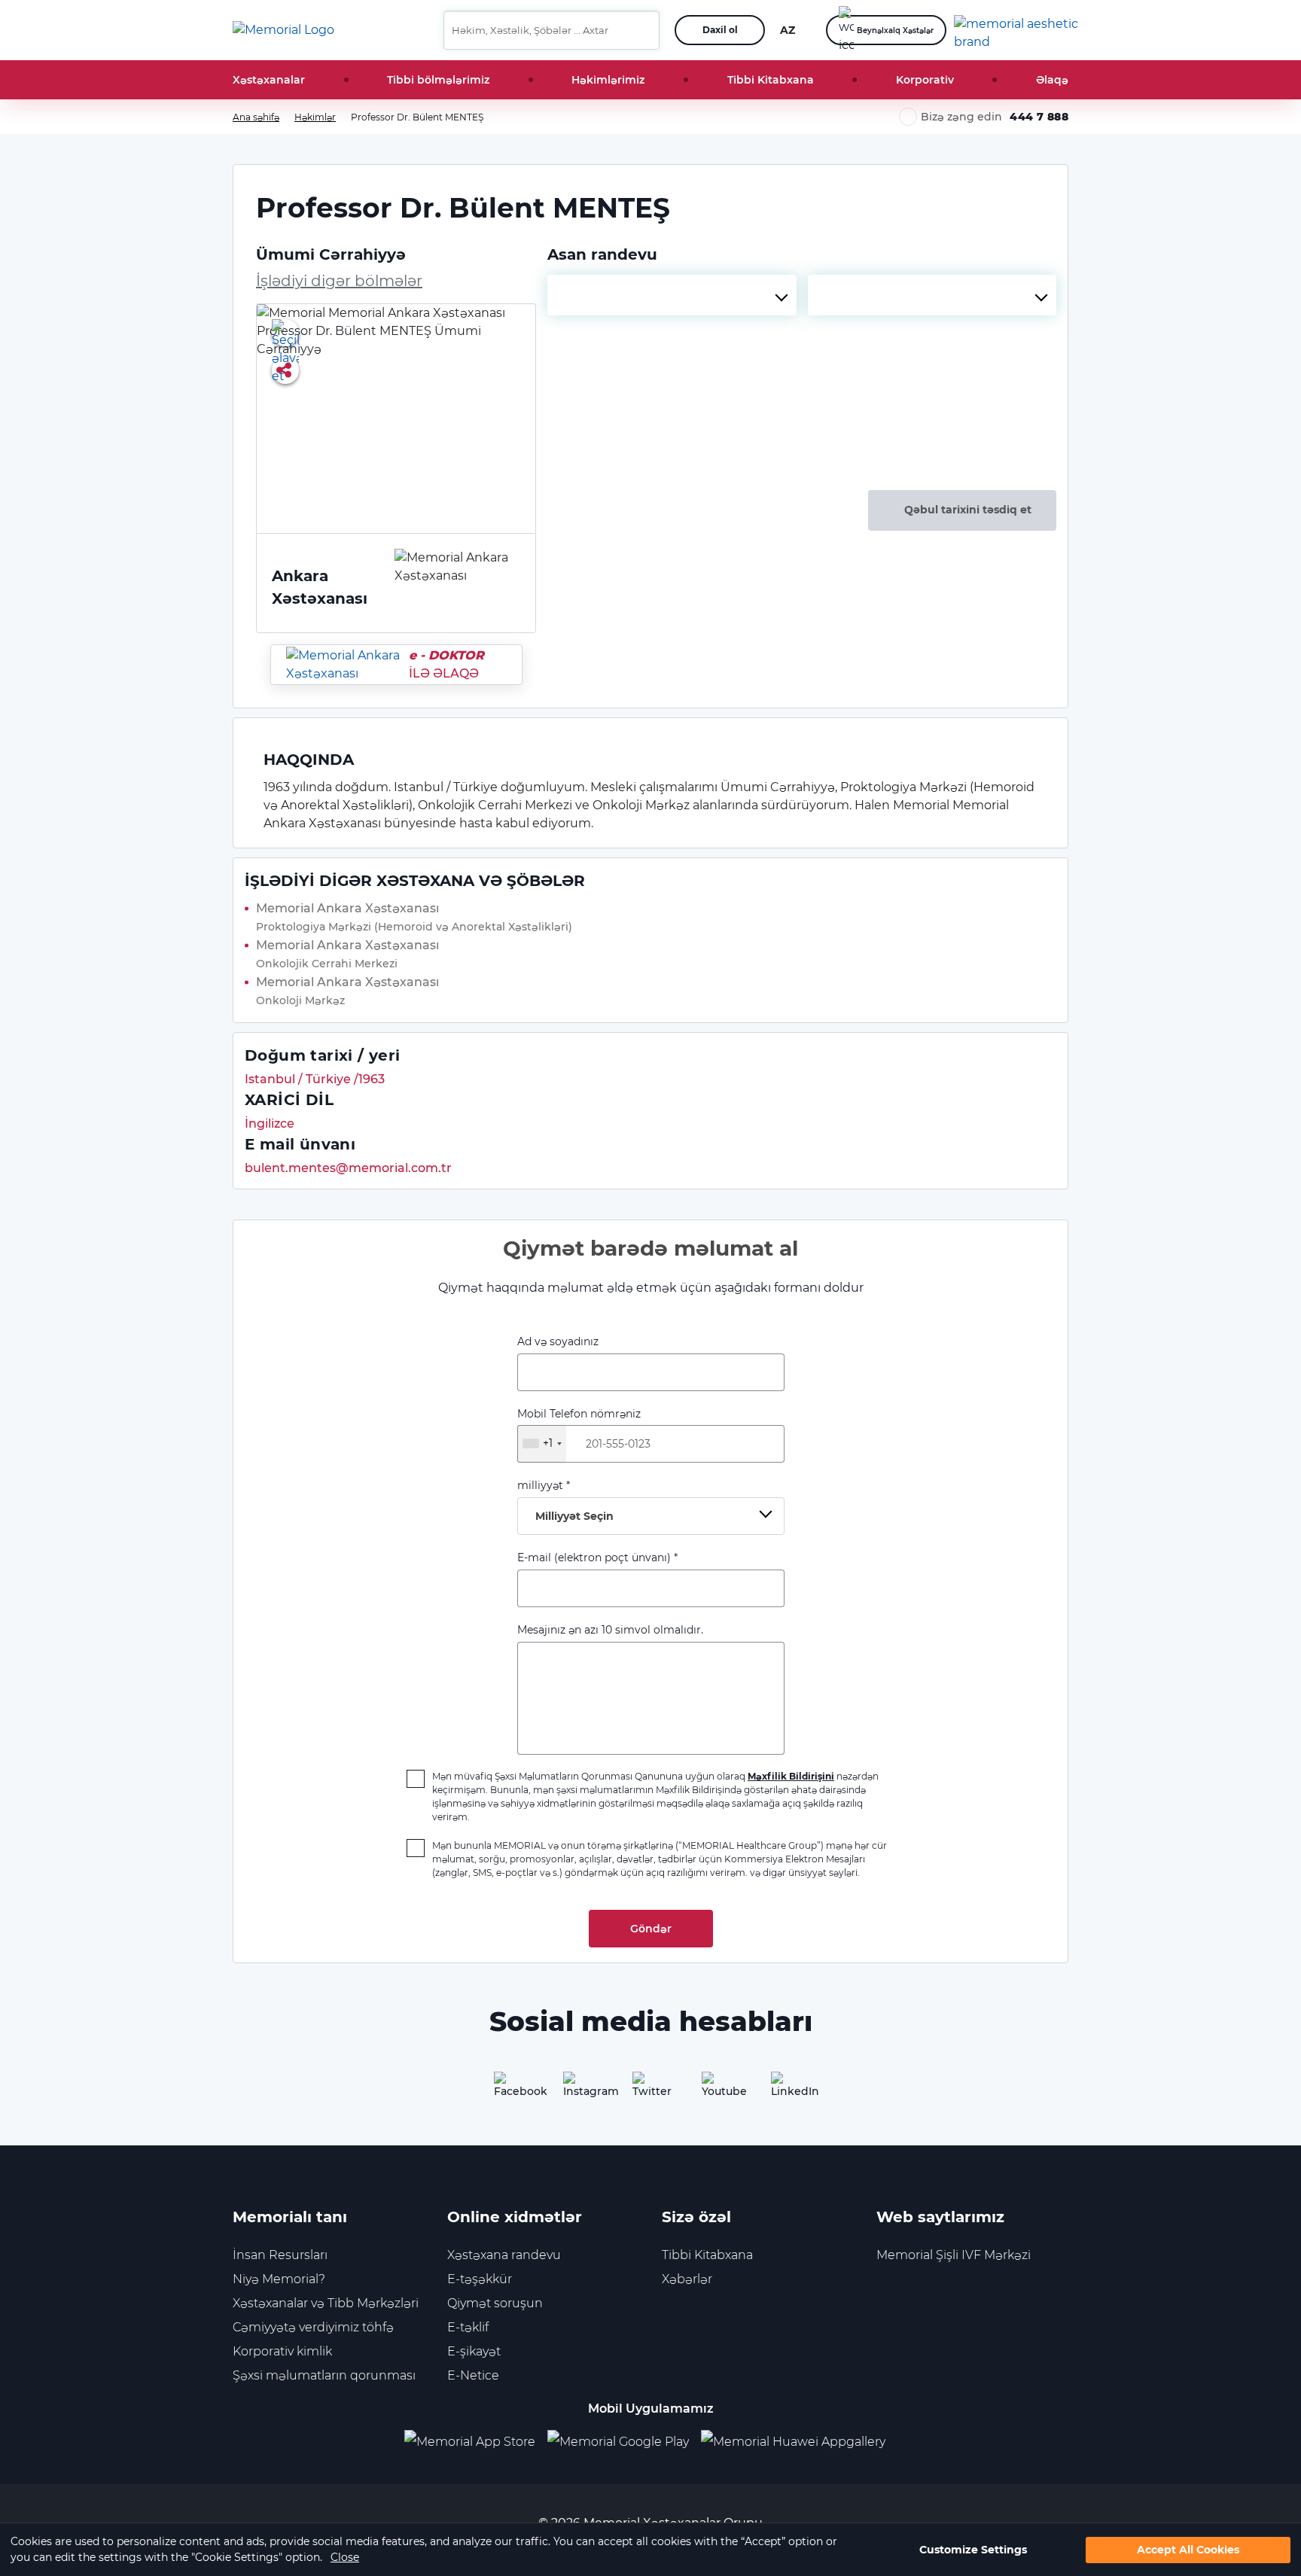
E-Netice (473, 2375)
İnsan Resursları (280, 2255)
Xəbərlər (687, 2279)
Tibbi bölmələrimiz (438, 80)
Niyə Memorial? (279, 2279)
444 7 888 (1039, 117)
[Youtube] (720, 2090)
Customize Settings (973, 2550)
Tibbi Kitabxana (771, 80)
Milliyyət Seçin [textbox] (574, 1516)
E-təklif (468, 2327)
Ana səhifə (256, 117)
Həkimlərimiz (608, 80)
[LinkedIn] (789, 2090)
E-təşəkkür (480, 2279)
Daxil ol (720, 30)
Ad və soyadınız (558, 1341)
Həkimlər (315, 117)
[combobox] (672, 295)
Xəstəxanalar (269, 80)
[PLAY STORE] (618, 2442)
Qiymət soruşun (495, 2303)
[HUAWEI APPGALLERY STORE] (799, 2442)
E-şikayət (474, 2351)
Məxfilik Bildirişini (791, 1776)
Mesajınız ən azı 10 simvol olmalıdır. (610, 1630)
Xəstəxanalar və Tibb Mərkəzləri (326, 2303)
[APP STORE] (476, 2442)
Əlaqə (1052, 80)
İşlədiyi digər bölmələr (339, 281)
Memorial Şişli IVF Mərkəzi (954, 2255)
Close (345, 2557)
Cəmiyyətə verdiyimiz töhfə (313, 2327)
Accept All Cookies (1188, 2550)
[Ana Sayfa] (283, 30)
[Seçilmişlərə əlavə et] (285, 333)
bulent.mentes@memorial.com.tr (348, 1168)
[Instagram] (581, 2090)
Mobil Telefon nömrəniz (579, 1429)
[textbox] (672, 295)
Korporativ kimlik (282, 2351)
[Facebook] (512, 2090)
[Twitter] (650, 2090)
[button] (642, 30)
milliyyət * (565, 1501)
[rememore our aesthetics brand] (1017, 30)
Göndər (651, 1929)
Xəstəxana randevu (504, 2255)
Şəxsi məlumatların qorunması (324, 2375)
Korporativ (925, 80)
